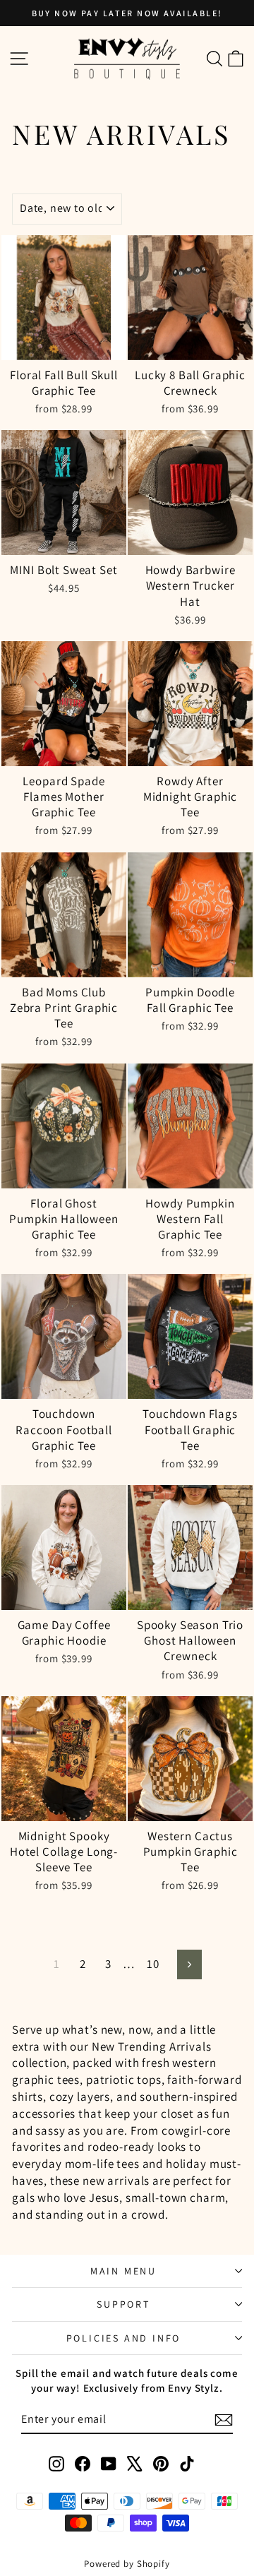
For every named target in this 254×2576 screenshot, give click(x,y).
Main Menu (123, 2271)
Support (123, 2304)
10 (153, 1964)
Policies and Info (124, 2338)
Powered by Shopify (127, 2564)
